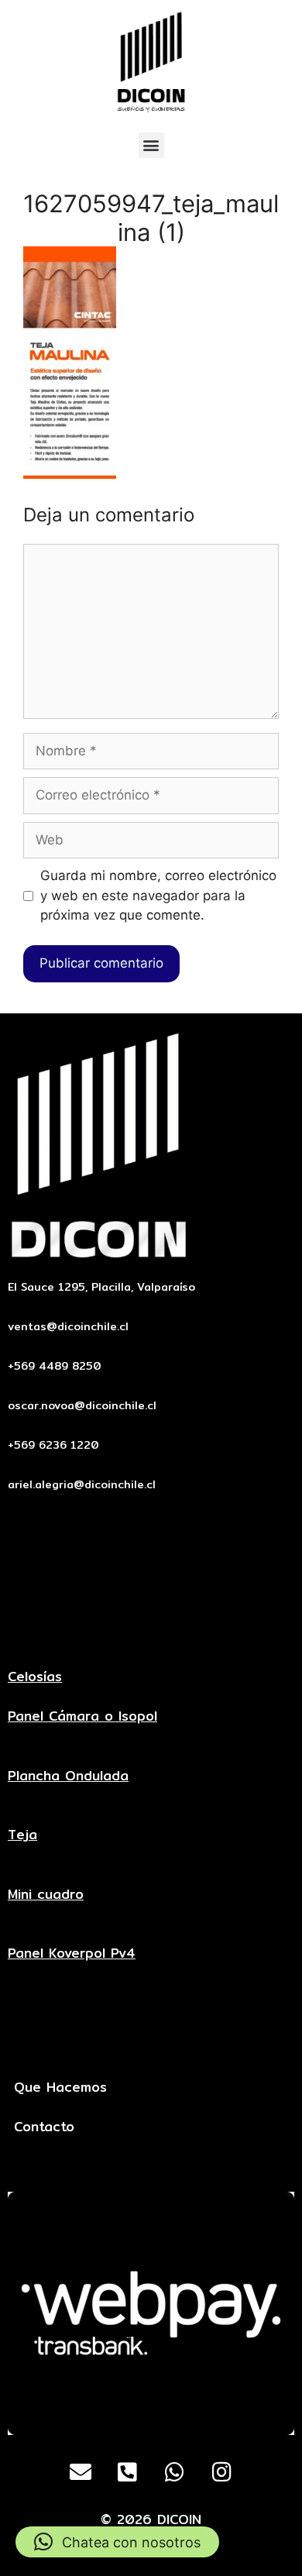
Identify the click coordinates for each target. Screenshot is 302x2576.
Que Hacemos (60, 2087)
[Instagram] (222, 2472)
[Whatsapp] (175, 2472)
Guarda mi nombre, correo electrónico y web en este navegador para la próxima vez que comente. (158, 895)
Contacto (44, 2126)
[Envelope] (81, 2472)
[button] (151, 145)
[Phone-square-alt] (128, 2472)
